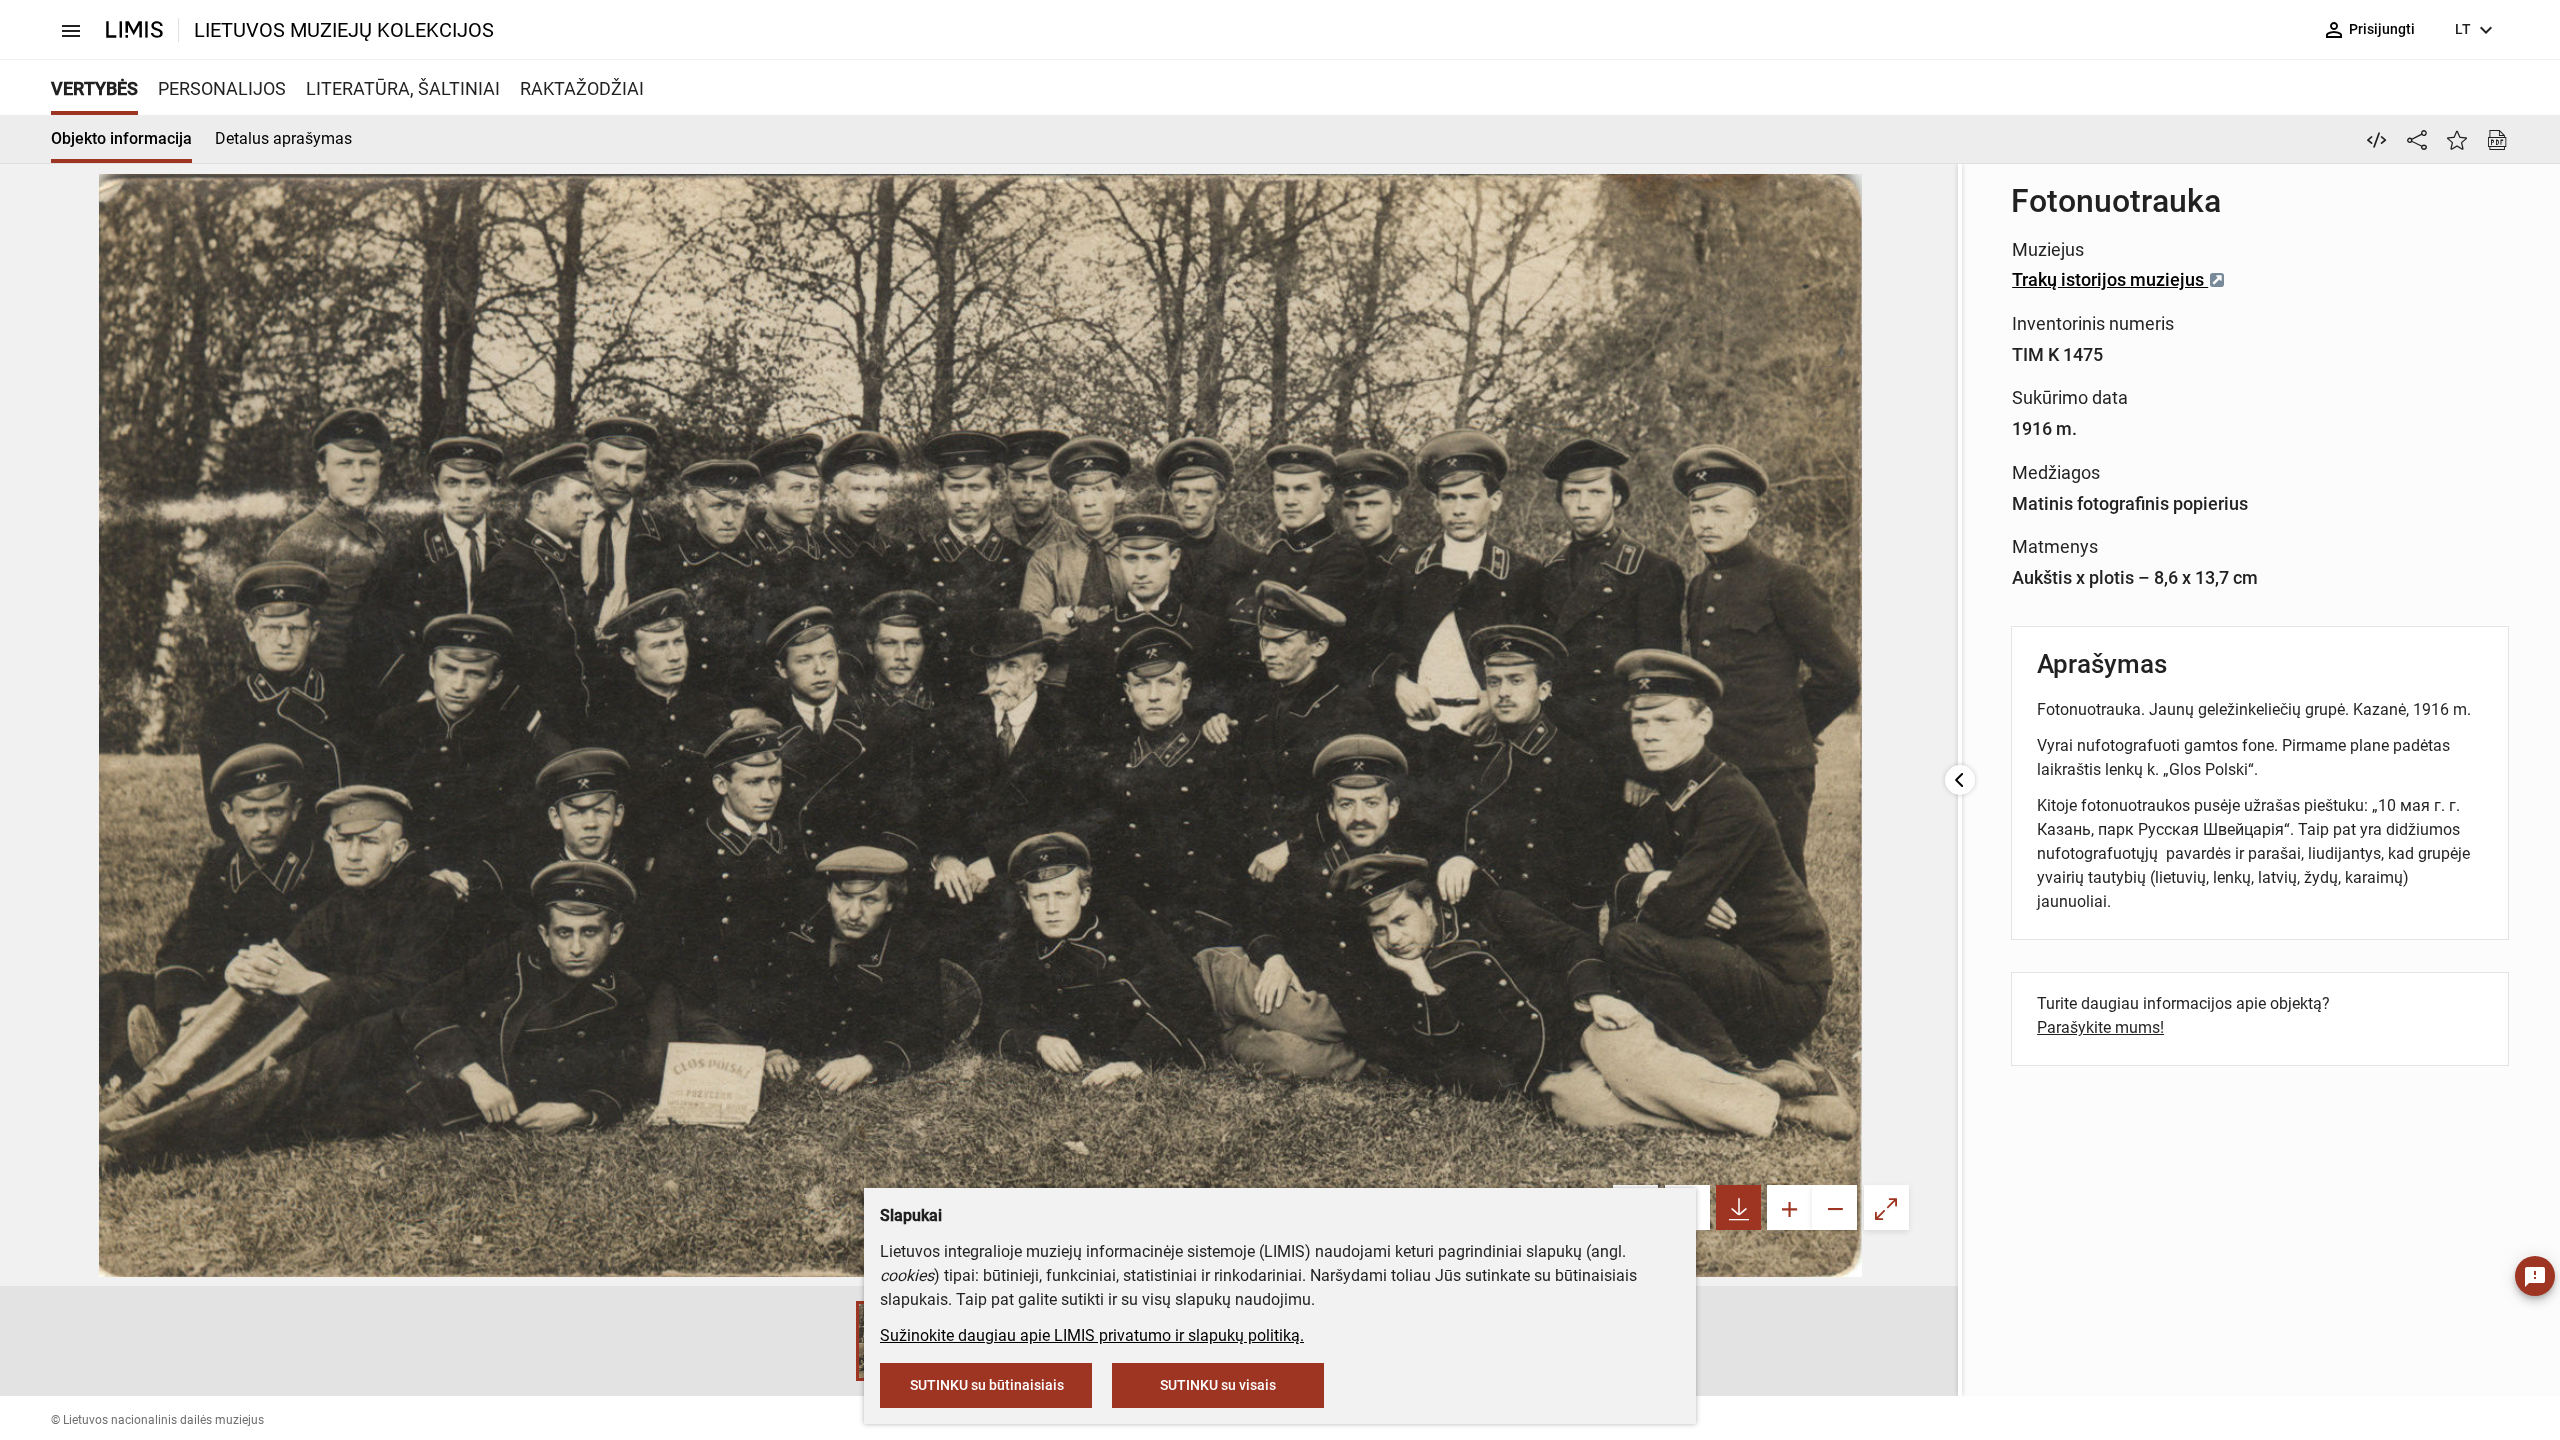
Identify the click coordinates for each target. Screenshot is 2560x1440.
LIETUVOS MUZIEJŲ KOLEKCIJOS (344, 30)
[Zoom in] (1789, 1207)
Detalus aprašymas (283, 138)
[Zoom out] (1834, 1207)
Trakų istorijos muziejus (2110, 279)
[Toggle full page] (1886, 1207)
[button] (836, 1341)
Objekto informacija (121, 138)
